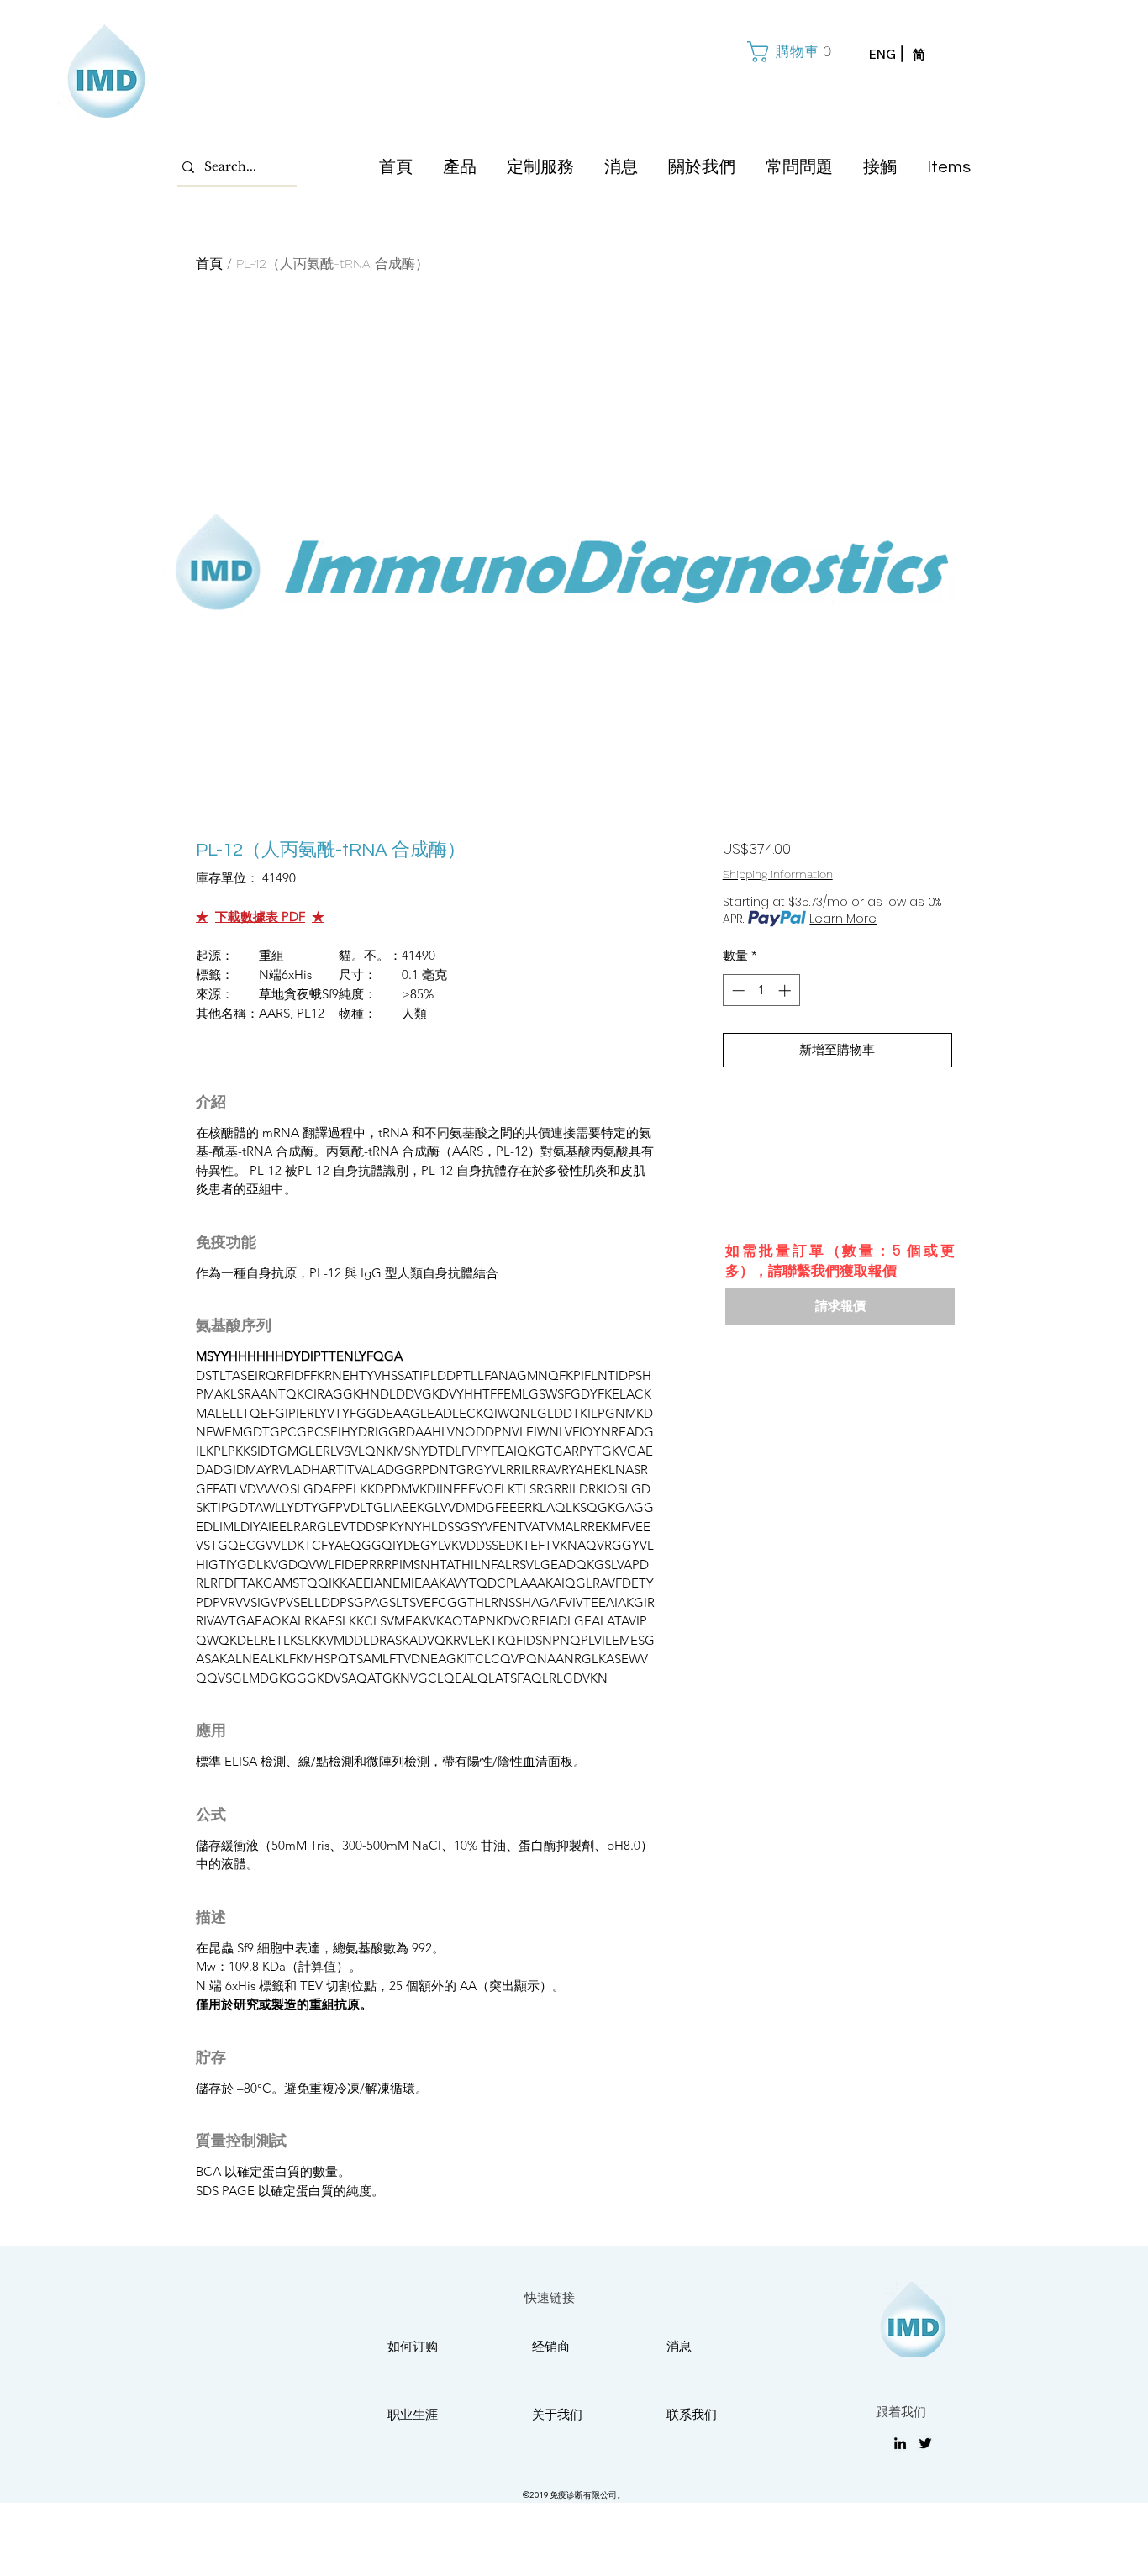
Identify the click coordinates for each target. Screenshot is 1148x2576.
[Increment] (786, 990)
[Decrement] (737, 990)
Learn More (843, 919)
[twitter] (925, 2443)
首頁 (209, 263)
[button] (787, 52)
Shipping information (778, 874)
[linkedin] (900, 2443)
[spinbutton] (761, 990)
